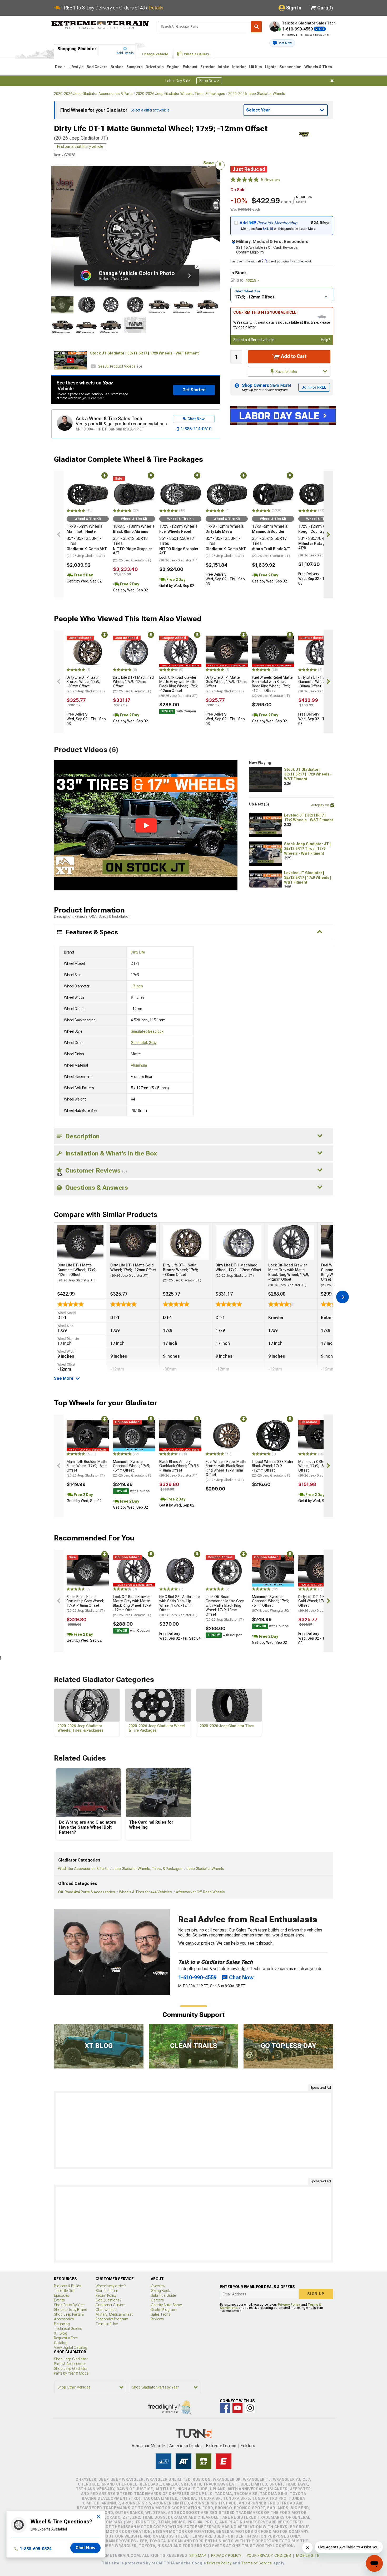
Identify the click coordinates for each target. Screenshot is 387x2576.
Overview (158, 2286)
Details (156, 8)
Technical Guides (68, 2329)
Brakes (117, 67)
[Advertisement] (193, 2130)
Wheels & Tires (318, 67)
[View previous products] (59, 534)
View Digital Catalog (71, 2347)
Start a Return (107, 2291)
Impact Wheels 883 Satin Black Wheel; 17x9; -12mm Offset (272, 1468)
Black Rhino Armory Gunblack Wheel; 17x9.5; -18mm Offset (179, 1468)
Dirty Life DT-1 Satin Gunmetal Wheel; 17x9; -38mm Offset (317, 684)
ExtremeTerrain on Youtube (237, 2408)
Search (256, 27)
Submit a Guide (163, 2295)
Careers (157, 2300)
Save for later (286, 372)
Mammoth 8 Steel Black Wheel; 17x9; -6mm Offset (318, 1468)
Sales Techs (161, 2314)
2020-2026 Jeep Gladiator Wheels (257, 94)
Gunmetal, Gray (144, 1043)
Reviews (157, 2319)
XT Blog (61, 2333)
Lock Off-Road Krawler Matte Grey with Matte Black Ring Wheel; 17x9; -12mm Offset (178, 686)
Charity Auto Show (166, 2305)
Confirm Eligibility (250, 252)
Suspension (290, 67)
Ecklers (248, 2446)
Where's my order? (111, 2286)
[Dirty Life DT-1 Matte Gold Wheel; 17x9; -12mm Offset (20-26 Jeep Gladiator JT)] (227, 651)
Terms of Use (107, 2324)
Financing (62, 2324)
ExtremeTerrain (221, 2446)
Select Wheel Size (247, 291)
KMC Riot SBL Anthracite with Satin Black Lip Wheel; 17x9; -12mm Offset (180, 1606)
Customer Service (110, 2305)
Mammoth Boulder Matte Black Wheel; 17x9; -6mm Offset (87, 1468)
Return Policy (106, 2295)
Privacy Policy (289, 2305)
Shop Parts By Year (69, 2305)
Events (59, 2300)
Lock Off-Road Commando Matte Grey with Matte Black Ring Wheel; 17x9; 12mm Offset (225, 1608)
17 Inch (137, 986)
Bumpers (135, 67)
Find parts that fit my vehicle (80, 146)
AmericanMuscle (148, 2446)
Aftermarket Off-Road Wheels (200, 1892)
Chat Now (85, 2548)
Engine (173, 67)
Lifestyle (76, 67)
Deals (60, 67)
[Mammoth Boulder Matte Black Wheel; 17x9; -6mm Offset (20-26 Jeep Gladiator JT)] (88, 1436)
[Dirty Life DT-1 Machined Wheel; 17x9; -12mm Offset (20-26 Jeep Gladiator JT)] (134, 651)
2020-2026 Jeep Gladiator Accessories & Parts (93, 94)
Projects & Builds (68, 2286)
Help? (326, 340)
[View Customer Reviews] (245, 180)
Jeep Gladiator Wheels (205, 1869)
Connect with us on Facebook (225, 2408)
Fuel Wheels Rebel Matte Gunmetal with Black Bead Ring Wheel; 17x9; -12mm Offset (272, 686)
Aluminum (139, 1065)
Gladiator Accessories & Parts (83, 1869)
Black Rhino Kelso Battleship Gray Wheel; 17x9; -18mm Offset (86, 1604)
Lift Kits (255, 67)
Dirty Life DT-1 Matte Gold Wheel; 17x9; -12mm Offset (226, 684)
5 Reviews (270, 180)
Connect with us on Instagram (250, 2408)
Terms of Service (257, 2563)
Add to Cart (293, 356)
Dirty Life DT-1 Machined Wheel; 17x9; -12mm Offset (133, 684)
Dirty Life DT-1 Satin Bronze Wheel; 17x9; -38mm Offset (86, 684)
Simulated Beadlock (147, 1031)
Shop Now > (209, 81)
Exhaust (190, 67)
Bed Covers (97, 67)
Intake (224, 67)
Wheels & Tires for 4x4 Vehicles (145, 1892)
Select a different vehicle (254, 340)
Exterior (208, 67)
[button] (282, 43)
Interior (239, 67)
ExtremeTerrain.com (100, 25)
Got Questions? (108, 2300)
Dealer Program (164, 2310)
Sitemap (198, 2555)
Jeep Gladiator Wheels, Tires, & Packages (147, 1869)
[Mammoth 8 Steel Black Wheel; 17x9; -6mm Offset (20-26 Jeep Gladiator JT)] (319, 1436)
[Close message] (332, 81)
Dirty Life (138, 952)
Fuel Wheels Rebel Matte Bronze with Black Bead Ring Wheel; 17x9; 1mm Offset (226, 1471)
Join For (314, 387)
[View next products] (328, 534)
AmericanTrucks (186, 2446)
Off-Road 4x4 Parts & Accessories (87, 1892)
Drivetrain (155, 67)
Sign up (316, 2294)
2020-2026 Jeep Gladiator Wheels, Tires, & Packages (180, 94)
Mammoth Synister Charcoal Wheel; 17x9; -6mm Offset (132, 1468)
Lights (271, 67)
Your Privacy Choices (269, 2555)
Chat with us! (106, 2310)
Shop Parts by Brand (71, 2310)
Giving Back (160, 2291)
